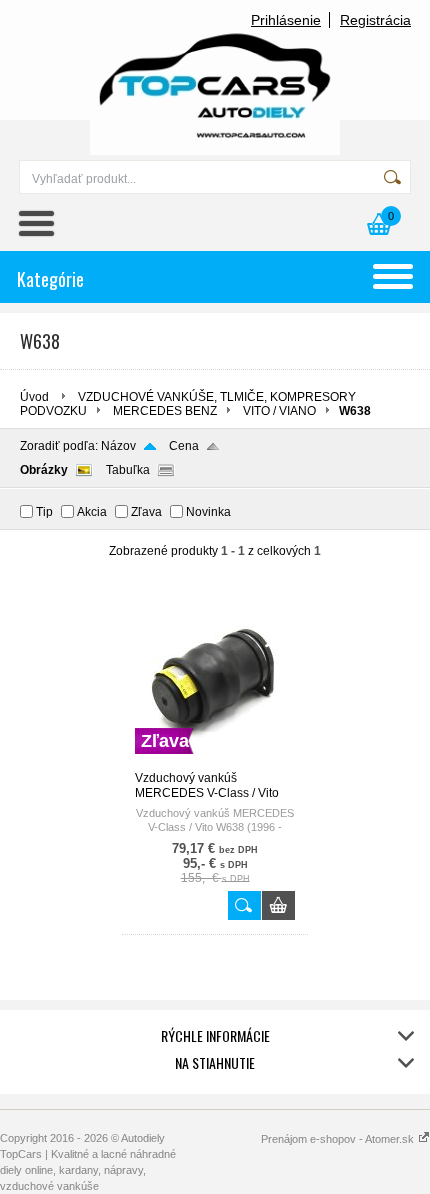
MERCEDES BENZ (165, 411)
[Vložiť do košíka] (278, 905)
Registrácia (375, 20)
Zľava (146, 512)
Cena (184, 446)
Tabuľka (128, 470)
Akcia (92, 512)
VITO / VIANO (279, 411)
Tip (44, 512)
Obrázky (44, 470)
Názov (118, 446)
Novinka (208, 512)
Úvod (34, 397)
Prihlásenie (286, 20)
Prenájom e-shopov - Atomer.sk (339, 1139)
